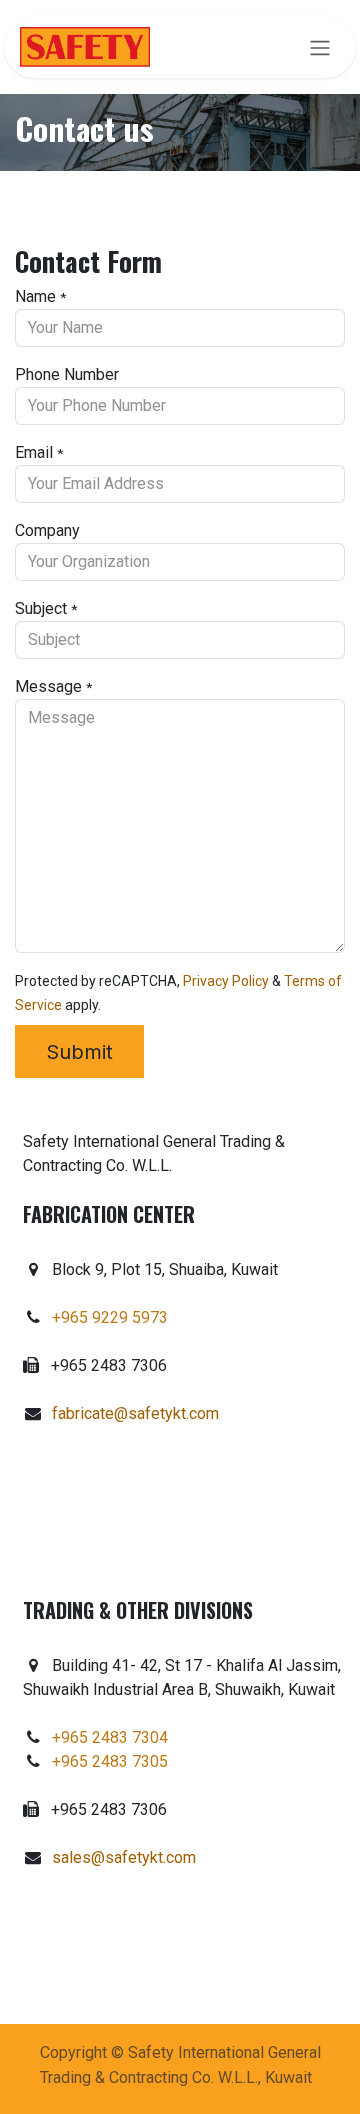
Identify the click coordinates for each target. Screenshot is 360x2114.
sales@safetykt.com (124, 1857)
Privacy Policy (226, 981)
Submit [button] (79, 1052)
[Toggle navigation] (320, 47)
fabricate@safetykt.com (135, 1413)
